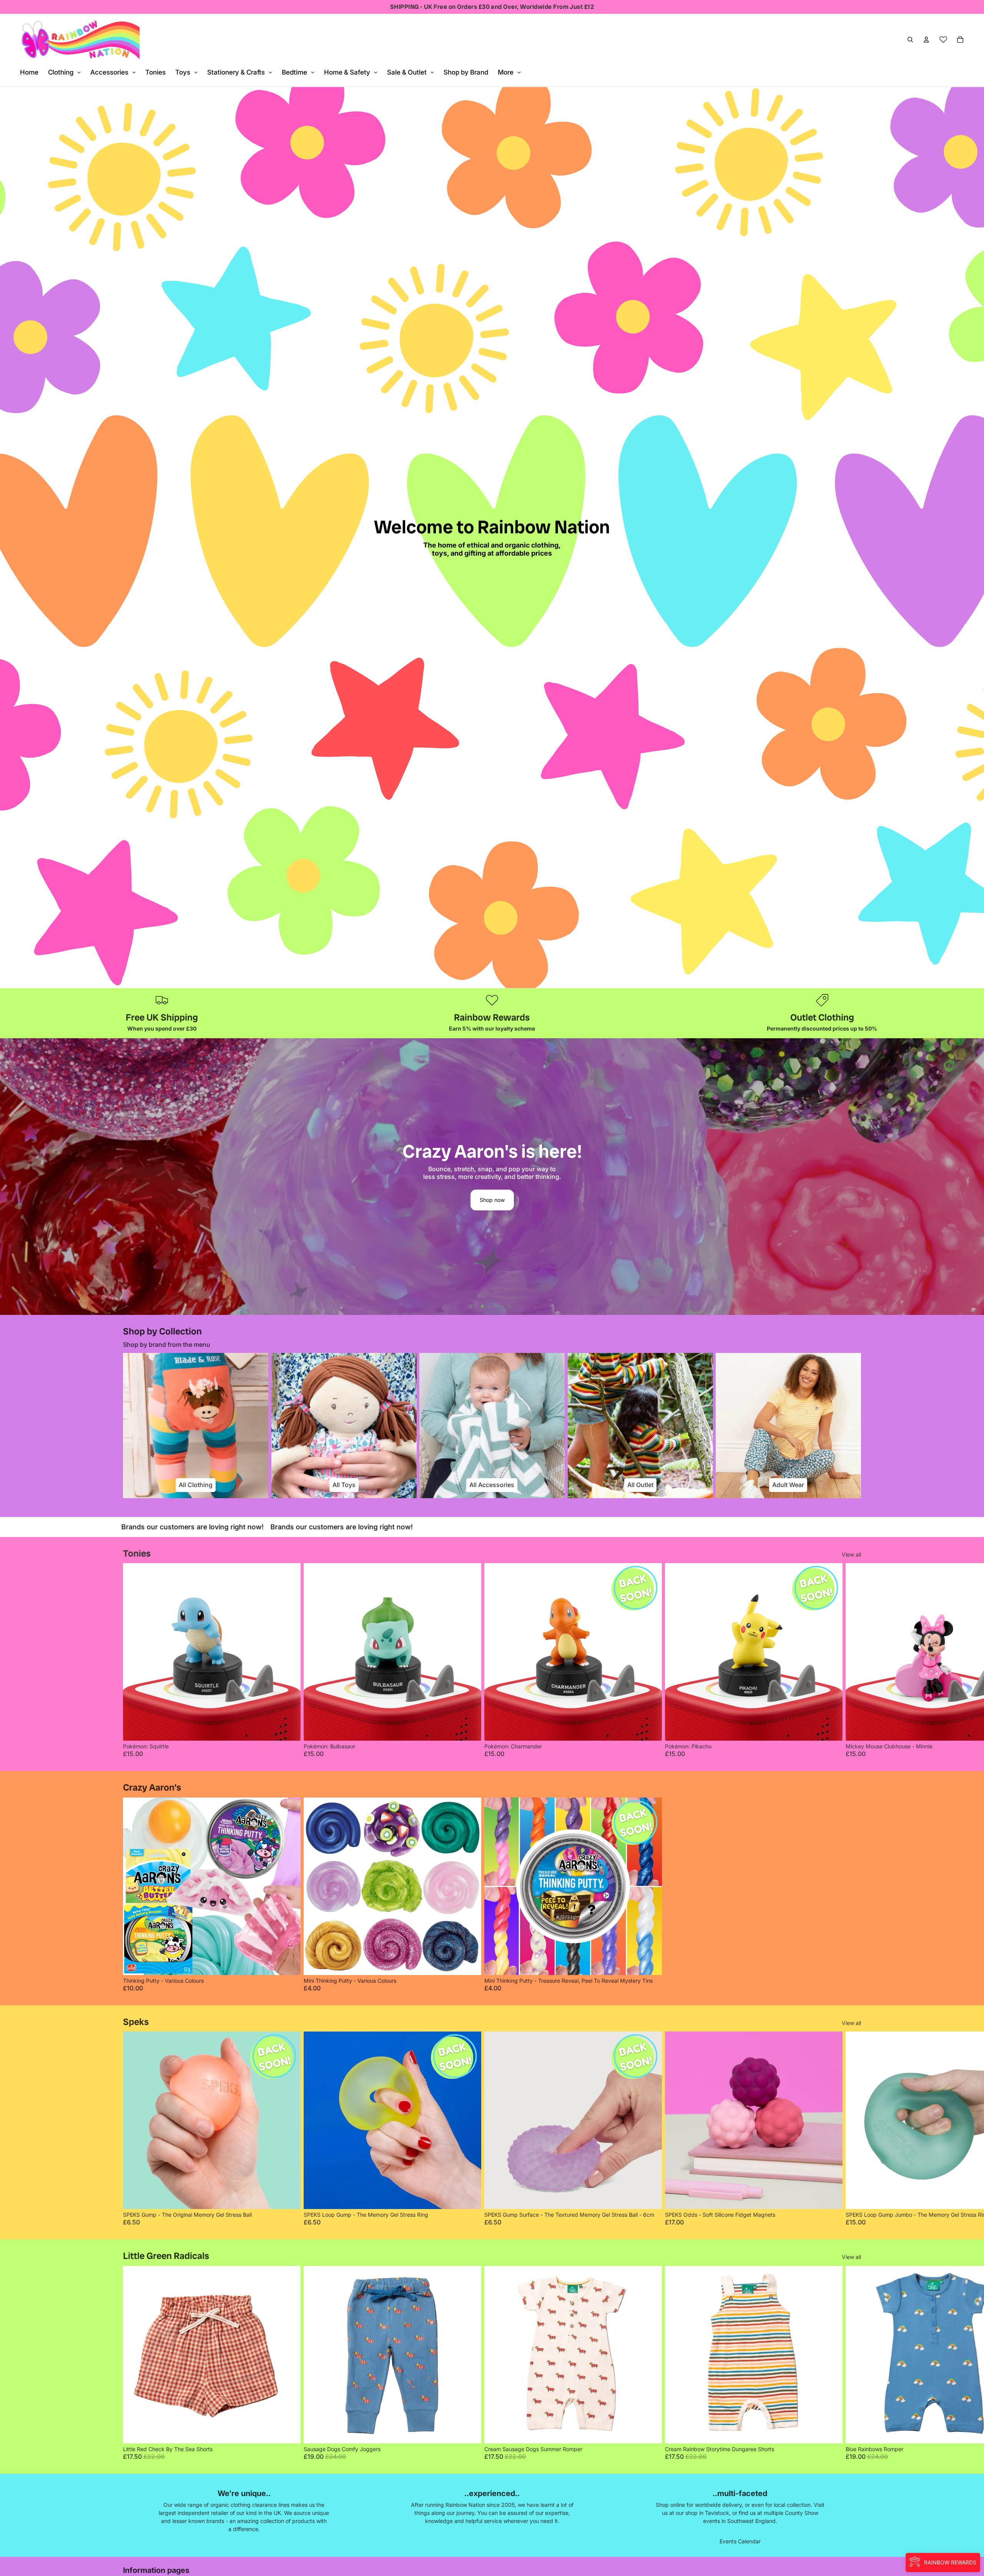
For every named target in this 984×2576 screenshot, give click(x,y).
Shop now (492, 1203)
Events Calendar (740, 2541)
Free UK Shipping (162, 1017)
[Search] (910, 40)
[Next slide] (975, 1177)
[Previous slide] (9, 1177)
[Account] (926, 40)
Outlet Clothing (822, 1017)
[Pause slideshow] (471, 1306)
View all (851, 1554)
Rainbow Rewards (492, 1017)
